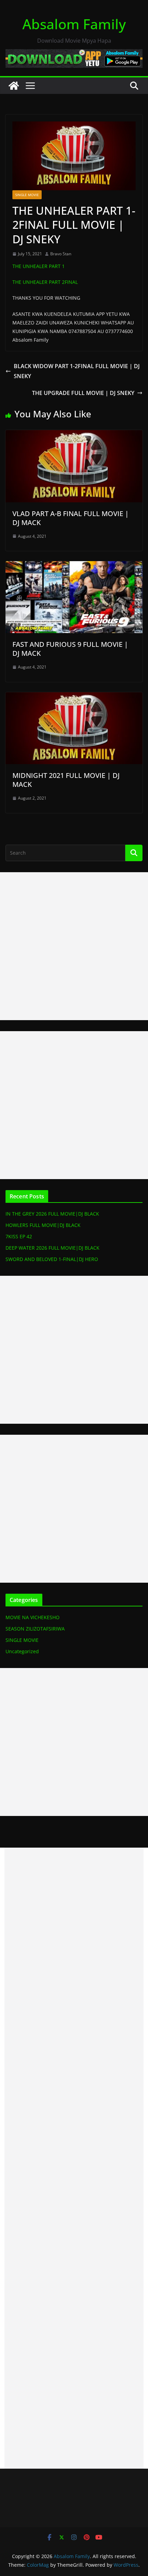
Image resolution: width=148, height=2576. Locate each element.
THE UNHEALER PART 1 (39, 266)
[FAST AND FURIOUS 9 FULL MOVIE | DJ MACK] (74, 566)
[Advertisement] (74, 946)
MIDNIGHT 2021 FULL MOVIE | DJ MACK (66, 780)
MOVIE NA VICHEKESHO (33, 1617)
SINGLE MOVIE (27, 195)
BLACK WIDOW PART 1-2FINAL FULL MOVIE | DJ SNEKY (77, 371)
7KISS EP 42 (19, 1236)
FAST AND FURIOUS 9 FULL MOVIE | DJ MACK (70, 649)
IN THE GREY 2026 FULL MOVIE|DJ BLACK (52, 1214)
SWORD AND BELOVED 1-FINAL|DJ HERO (52, 1259)
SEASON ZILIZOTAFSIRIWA (35, 1629)
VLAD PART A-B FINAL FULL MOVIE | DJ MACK (71, 518)
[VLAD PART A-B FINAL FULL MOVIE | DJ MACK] (74, 435)
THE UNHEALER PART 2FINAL (45, 282)
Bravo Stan (61, 254)
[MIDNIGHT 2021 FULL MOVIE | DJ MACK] (74, 697)
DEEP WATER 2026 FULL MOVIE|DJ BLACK (52, 1248)
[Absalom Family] (14, 86)
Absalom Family (74, 24)
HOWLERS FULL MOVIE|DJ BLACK (43, 1225)
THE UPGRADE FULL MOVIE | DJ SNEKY (83, 393)
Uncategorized (22, 1651)
